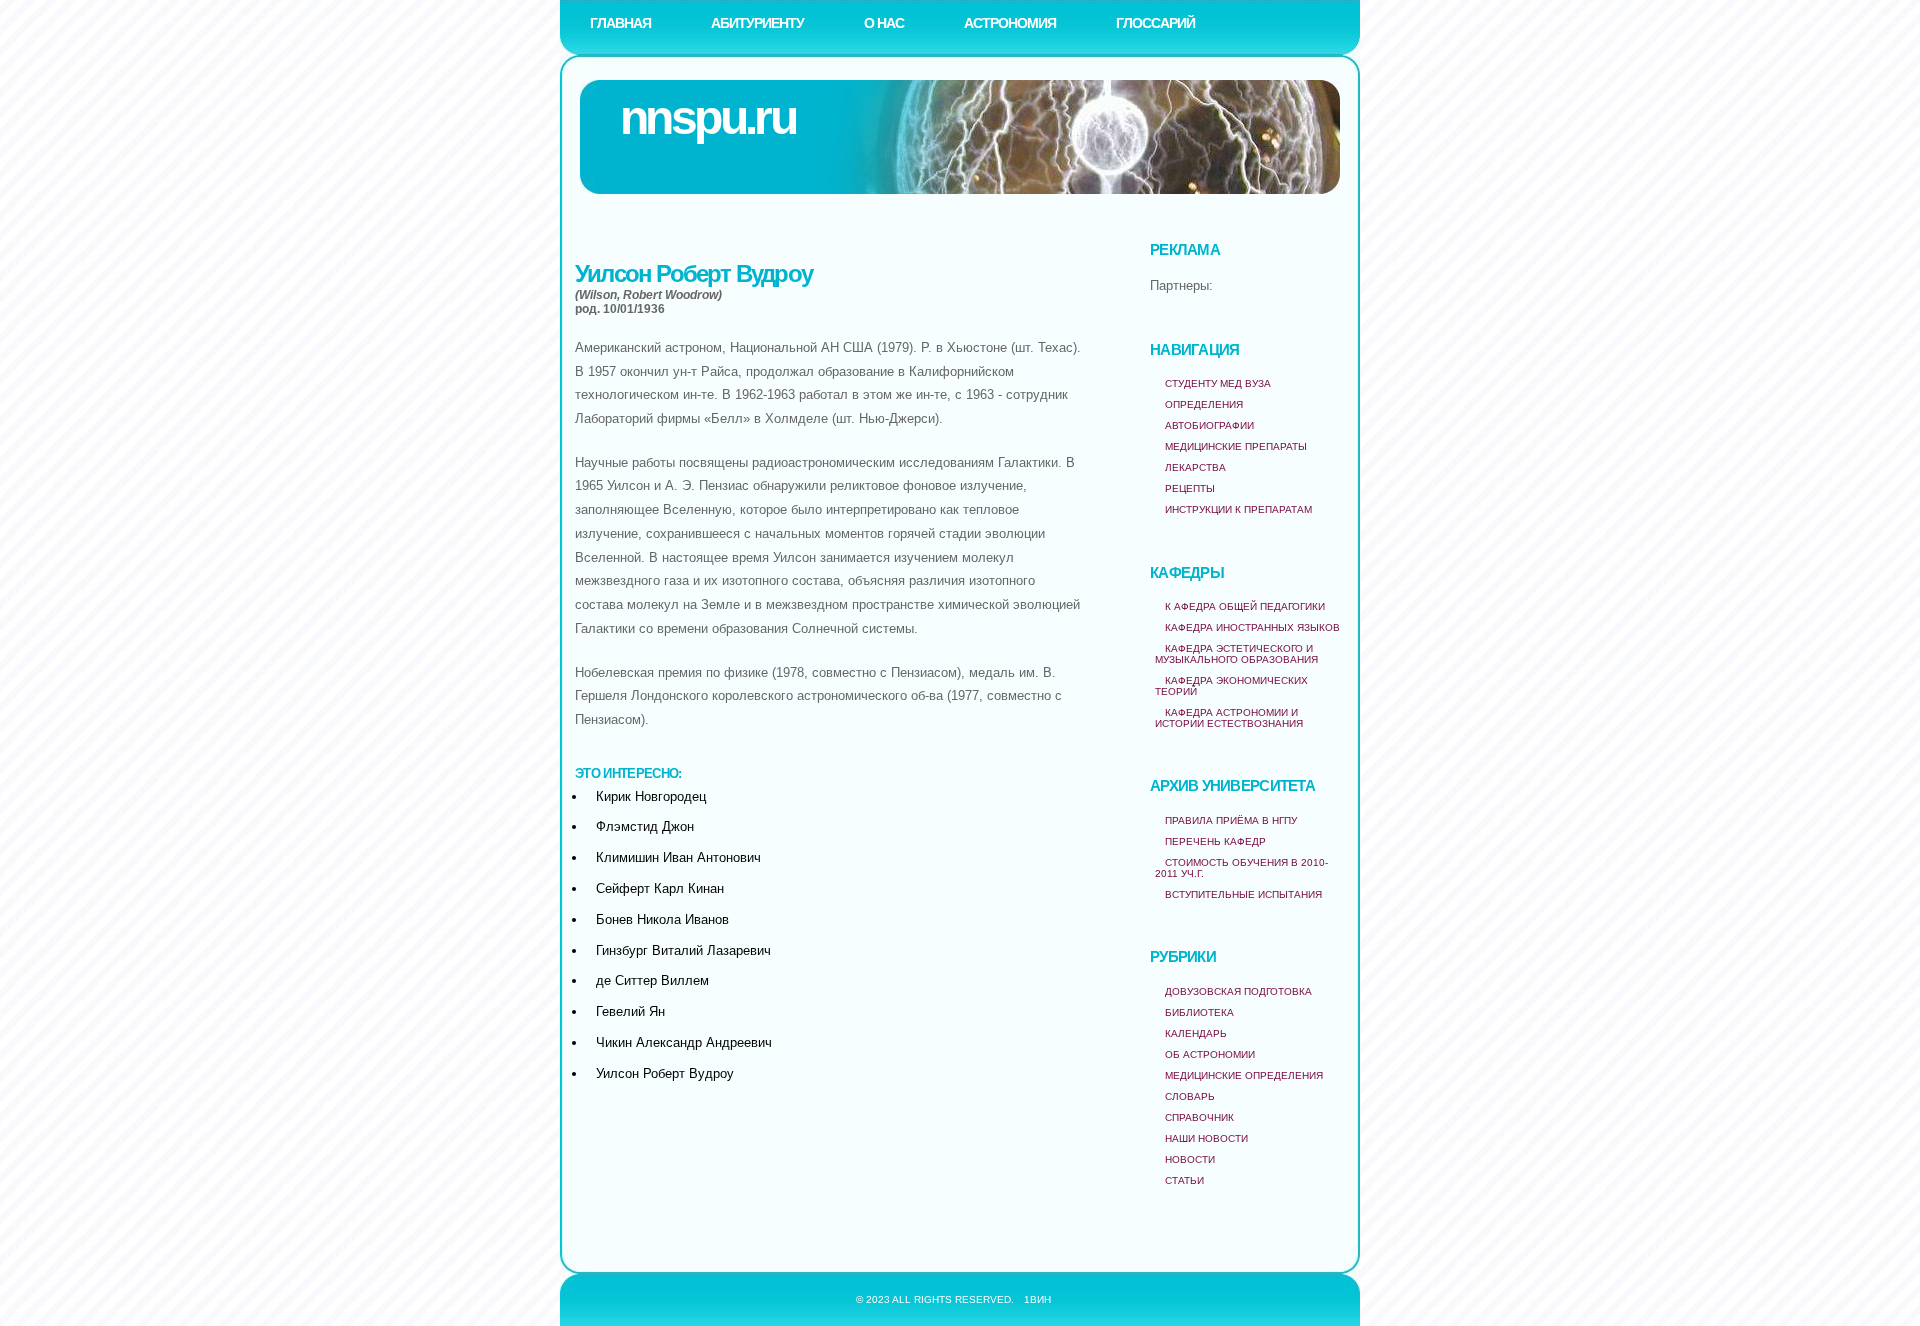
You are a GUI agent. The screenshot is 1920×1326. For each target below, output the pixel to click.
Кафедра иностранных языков (1252, 627)
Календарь (1196, 1033)
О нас (884, 23)
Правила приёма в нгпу (1231, 820)
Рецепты (1190, 488)
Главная (620, 23)
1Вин (1037, 1299)
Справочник (1199, 1117)
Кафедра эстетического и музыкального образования (1236, 654)
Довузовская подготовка (1238, 991)
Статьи (1184, 1180)
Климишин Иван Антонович (678, 857)
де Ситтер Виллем (652, 980)
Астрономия (1010, 23)
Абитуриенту (757, 23)
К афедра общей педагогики (1245, 606)
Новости (1190, 1159)
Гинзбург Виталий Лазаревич (683, 950)
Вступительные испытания (1243, 894)
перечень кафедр (1215, 841)
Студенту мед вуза (1218, 383)
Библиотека (1199, 1012)
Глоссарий (1155, 23)
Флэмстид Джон (645, 826)
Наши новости (1206, 1138)
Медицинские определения (1244, 1075)
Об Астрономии (1210, 1054)
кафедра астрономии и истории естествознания (1229, 718)
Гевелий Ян (630, 1011)
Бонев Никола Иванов (662, 919)
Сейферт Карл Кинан (660, 888)
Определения (1204, 404)
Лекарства (1195, 467)
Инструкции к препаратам (1238, 509)
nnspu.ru (707, 117)
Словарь (1190, 1096)
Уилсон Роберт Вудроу (665, 1073)
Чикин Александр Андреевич (684, 1042)
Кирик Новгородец (651, 796)
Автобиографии (1209, 425)
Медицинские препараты (1236, 446)
